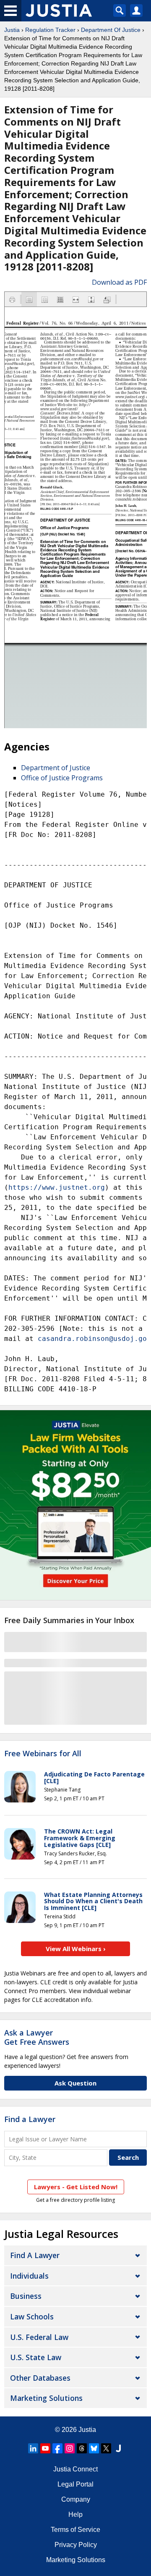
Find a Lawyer (30, 2119)
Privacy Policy (76, 2545)
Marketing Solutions (46, 2398)
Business (26, 2296)
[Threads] (82, 2448)
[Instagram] (70, 2448)
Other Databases (40, 2378)
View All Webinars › (76, 1949)
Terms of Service (75, 2530)
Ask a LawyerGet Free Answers (37, 2037)
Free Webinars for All (43, 1754)
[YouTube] (45, 2448)
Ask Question (75, 2083)
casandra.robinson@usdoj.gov (94, 1339)
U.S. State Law (36, 2357)
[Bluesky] (94, 2448)
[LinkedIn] (33, 2448)
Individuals (29, 2276)
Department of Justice (56, 768)
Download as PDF (119, 282)
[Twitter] (106, 2448)
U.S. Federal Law (39, 2337)
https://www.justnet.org (57, 1187)
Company (76, 2499)
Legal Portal (75, 2484)
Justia (12, 30)
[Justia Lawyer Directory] (118, 2448)
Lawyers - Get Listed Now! (76, 2187)
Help (75, 2514)
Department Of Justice (111, 30)
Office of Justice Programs (62, 778)
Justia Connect (75, 2469)
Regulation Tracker (50, 30)
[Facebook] (57, 2448)
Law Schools (32, 2316)
